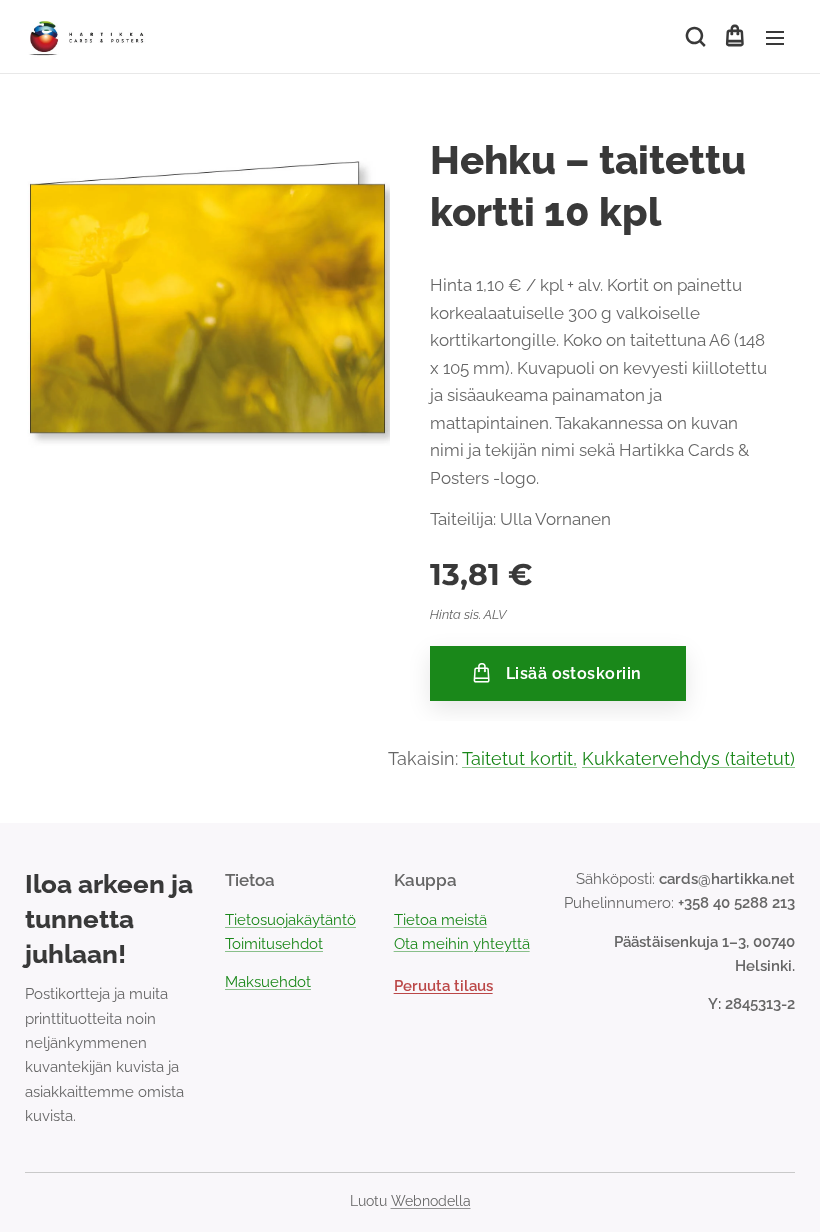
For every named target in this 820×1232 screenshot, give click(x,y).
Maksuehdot (268, 982)
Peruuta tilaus (443, 986)
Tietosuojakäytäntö (290, 920)
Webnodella (431, 1201)
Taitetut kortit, (519, 758)
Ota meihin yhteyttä (462, 944)
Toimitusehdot (274, 944)
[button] (694, 37)
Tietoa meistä (440, 920)
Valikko (775, 37)
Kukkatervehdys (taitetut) (688, 758)
